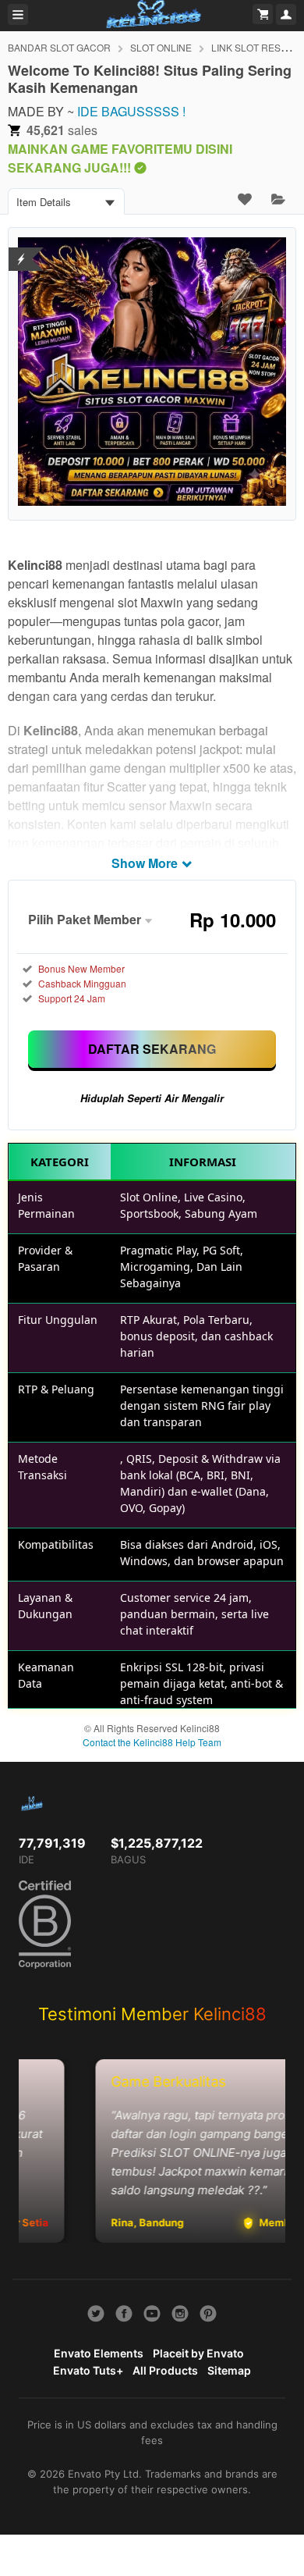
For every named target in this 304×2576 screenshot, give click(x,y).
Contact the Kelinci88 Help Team (152, 1742)
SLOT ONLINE (161, 47)
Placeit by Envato (198, 2353)
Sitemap (229, 2370)
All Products (165, 2370)
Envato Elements (99, 2353)
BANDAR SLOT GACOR (59, 47)
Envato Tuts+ (88, 2370)
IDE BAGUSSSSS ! (131, 111)
